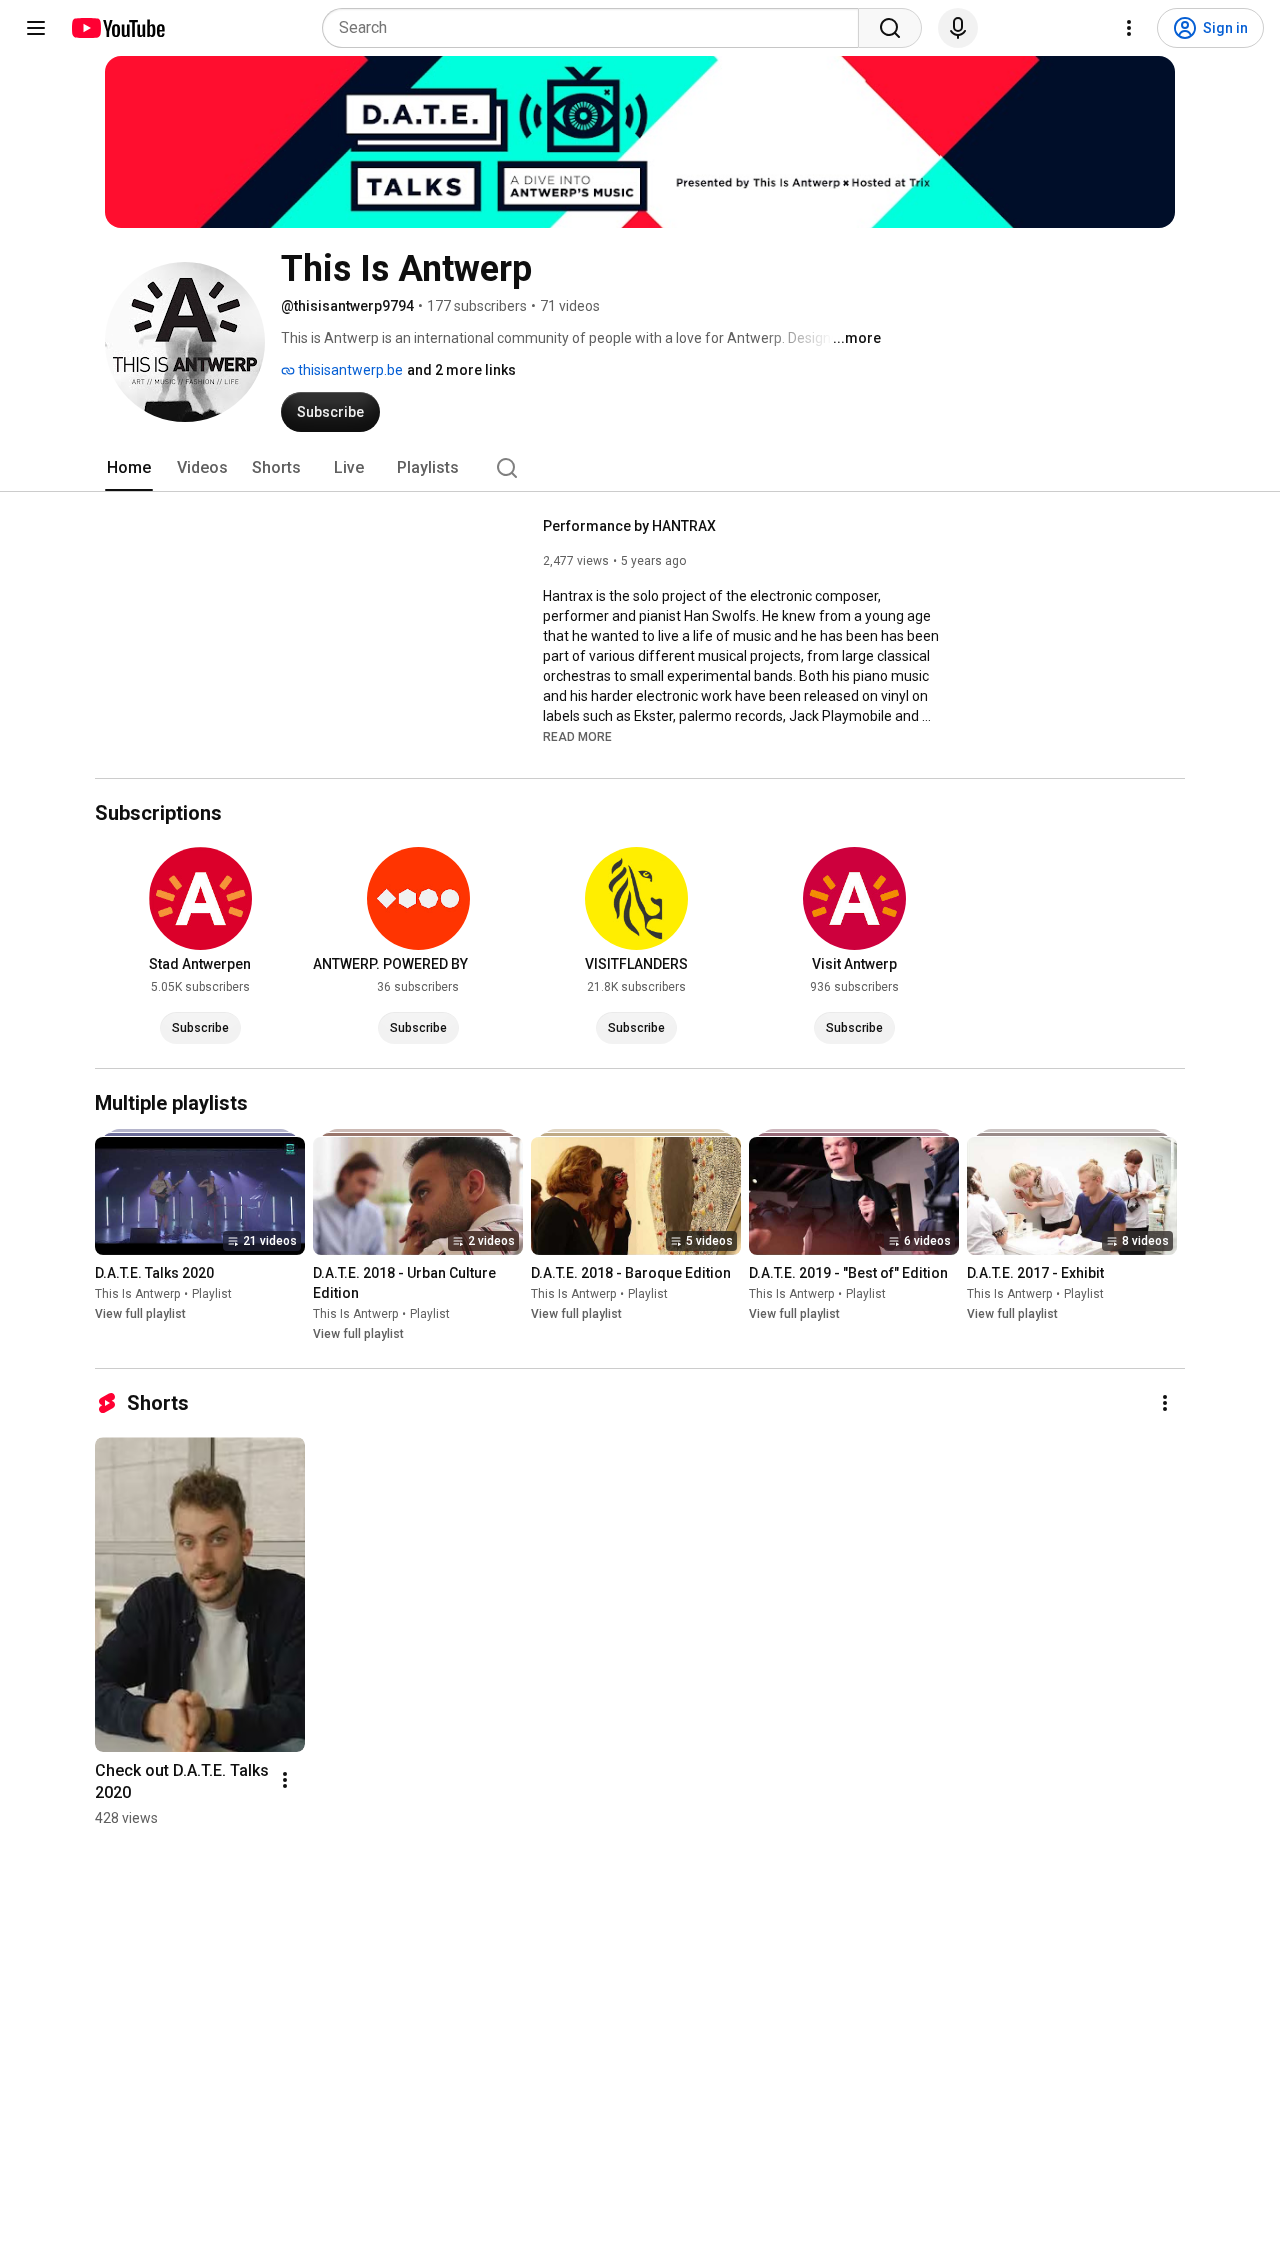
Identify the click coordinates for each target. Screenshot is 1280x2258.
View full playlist (140, 1315)
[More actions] (1165, 1403)
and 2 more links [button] (461, 370)
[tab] (129, 468)
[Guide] (36, 28)
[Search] (890, 28)
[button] (577, 736)
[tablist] (640, 468)
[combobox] (596, 28)
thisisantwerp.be (349, 370)
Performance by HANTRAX (629, 526)
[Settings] (1129, 28)
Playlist (212, 1295)
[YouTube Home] (117, 28)
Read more (577, 737)
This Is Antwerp (137, 1295)
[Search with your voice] (958, 28)
